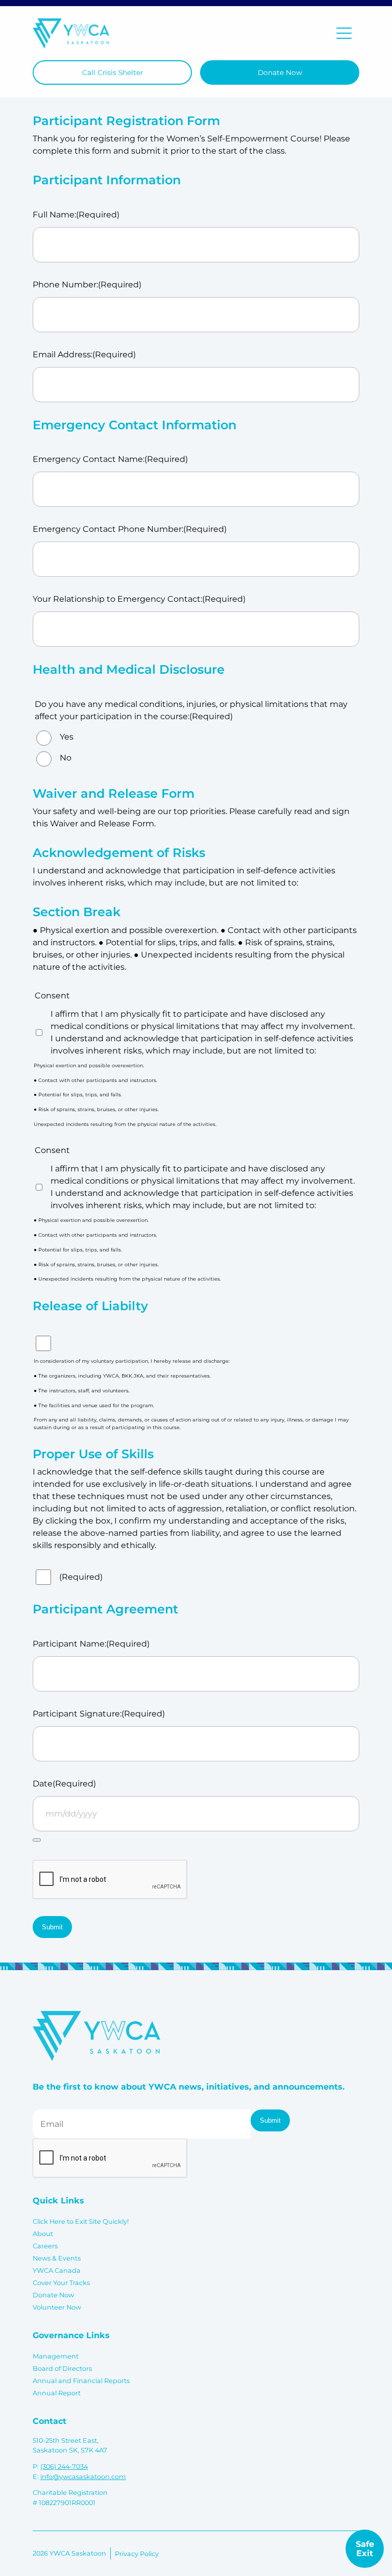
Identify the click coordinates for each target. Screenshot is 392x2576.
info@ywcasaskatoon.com (83, 2477)
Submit (52, 1927)
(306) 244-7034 (64, 2467)
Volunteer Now (57, 2307)
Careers (45, 2246)
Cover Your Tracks (61, 2283)
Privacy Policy (137, 2554)
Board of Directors (62, 2369)
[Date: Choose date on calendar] (37, 1840)
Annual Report (57, 2393)
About (43, 2234)
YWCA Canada (57, 2271)
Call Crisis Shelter (113, 72)
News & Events (57, 2258)
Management (56, 2356)
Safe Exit (365, 2549)
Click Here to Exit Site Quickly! (81, 2222)
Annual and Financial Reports (81, 2381)
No (66, 758)
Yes (67, 737)
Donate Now (280, 72)
